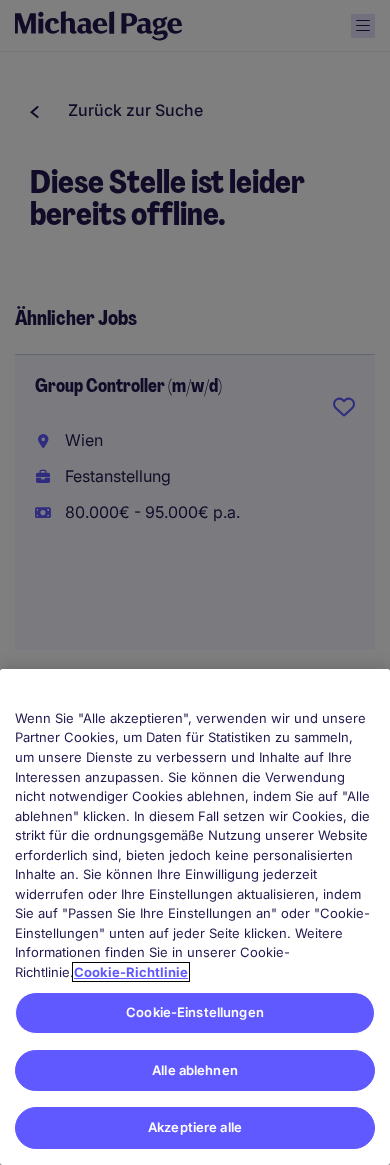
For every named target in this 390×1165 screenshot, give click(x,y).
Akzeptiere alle (195, 1127)
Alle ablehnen (195, 1070)
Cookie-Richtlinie (131, 972)
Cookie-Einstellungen (195, 1012)
